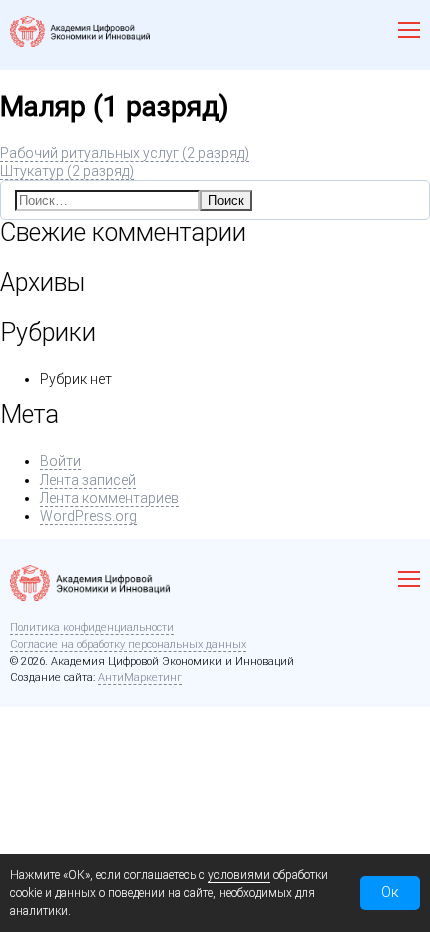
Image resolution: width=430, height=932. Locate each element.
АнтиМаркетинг (140, 677)
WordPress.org (88, 516)
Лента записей (88, 480)
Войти (60, 461)
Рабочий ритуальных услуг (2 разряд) (124, 153)
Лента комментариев (109, 498)
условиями (239, 875)
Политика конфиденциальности (92, 627)
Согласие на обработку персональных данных (128, 644)
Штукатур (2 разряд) (67, 171)
